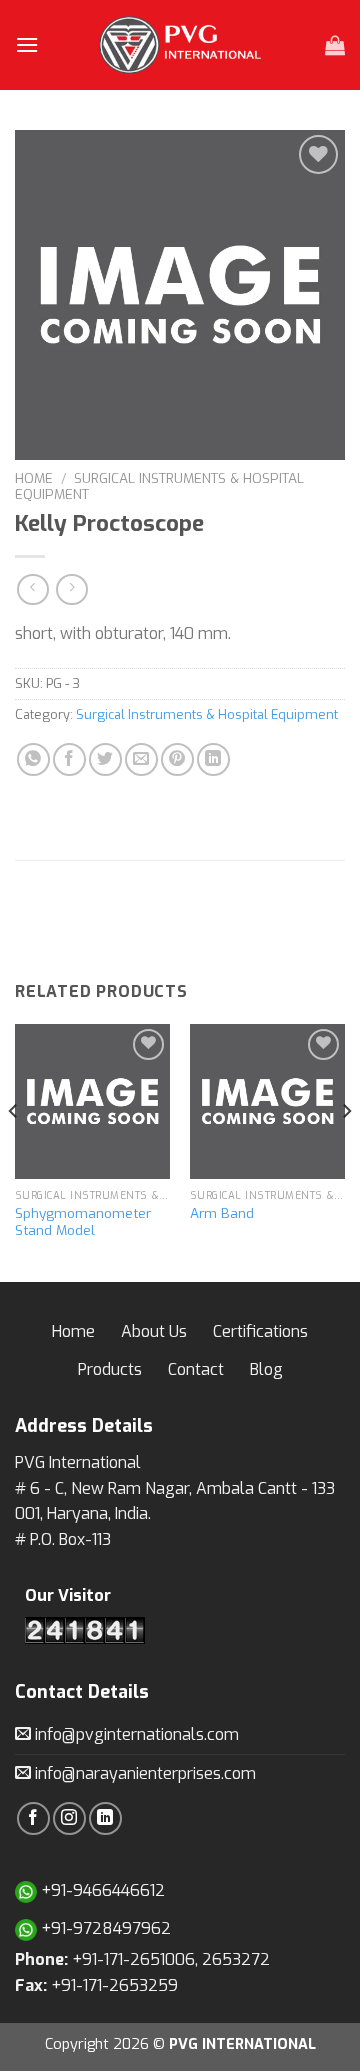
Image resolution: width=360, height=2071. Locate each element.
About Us (154, 1331)
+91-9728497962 (104, 1928)
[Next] (346, 1151)
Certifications (260, 1331)
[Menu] (27, 44)
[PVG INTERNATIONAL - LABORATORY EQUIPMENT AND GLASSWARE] (180, 45)
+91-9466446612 (101, 1890)
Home (34, 478)
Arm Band (222, 1213)
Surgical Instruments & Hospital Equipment (159, 486)
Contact (196, 1369)
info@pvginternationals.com (135, 1734)
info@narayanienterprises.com (143, 1773)
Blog (266, 1369)
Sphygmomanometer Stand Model (83, 1222)
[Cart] (335, 45)
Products (110, 1369)
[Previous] (14, 1151)
